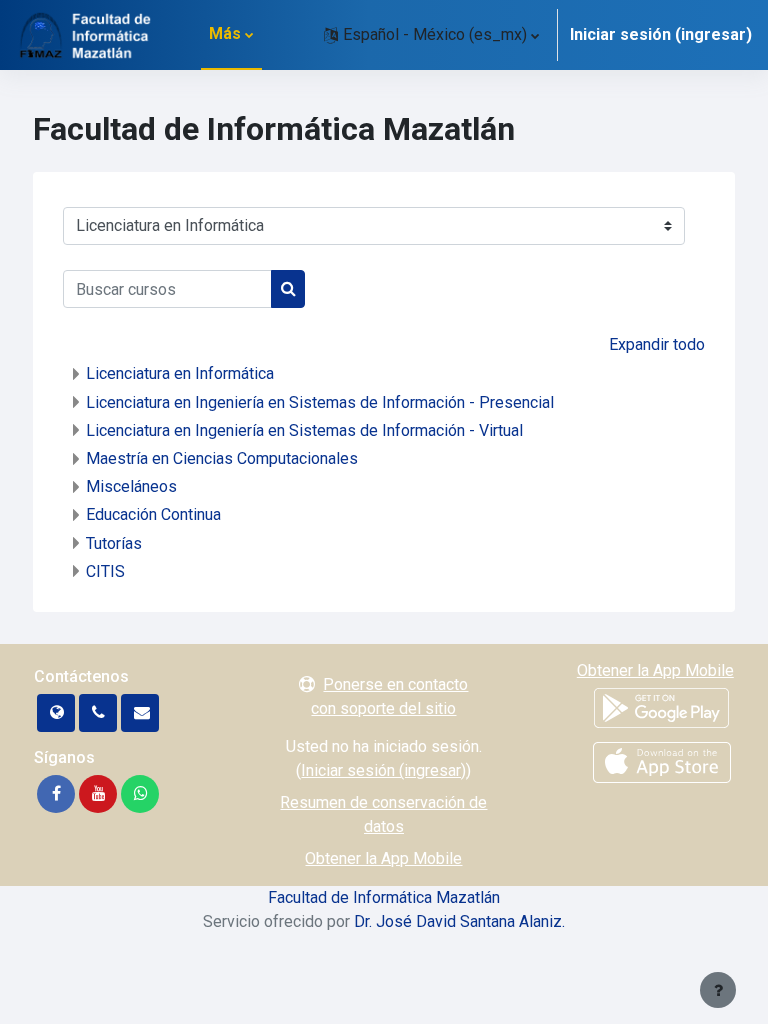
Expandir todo (657, 344)
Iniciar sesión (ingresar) (661, 34)
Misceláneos (131, 486)
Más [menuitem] (225, 33)
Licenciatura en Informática (180, 373)
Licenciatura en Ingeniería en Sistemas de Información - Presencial (320, 402)
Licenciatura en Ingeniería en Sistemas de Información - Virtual (304, 430)
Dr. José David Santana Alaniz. (459, 921)
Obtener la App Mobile (383, 858)
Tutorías (114, 543)
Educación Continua (153, 514)
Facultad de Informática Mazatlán (384, 897)
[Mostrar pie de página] (718, 990)
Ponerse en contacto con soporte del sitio (389, 696)
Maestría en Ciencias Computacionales (222, 458)
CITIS (105, 571)
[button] (431, 35)
